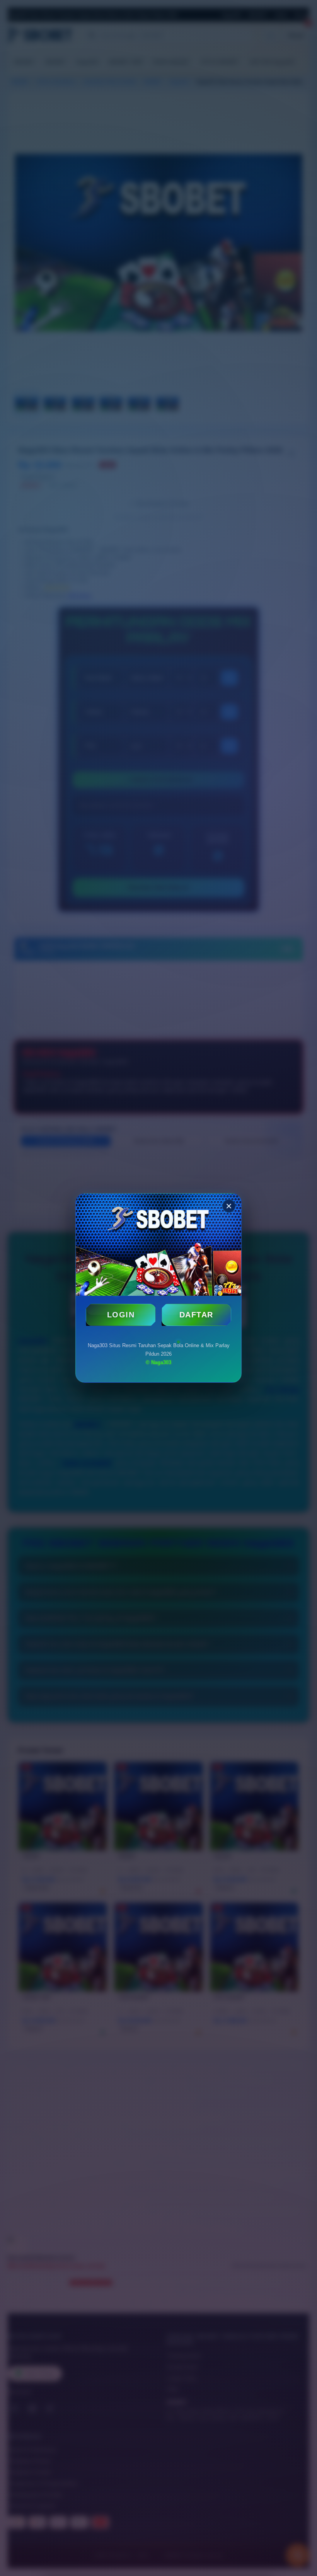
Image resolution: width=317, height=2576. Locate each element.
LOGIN (121, 1315)
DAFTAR (196, 1315)
